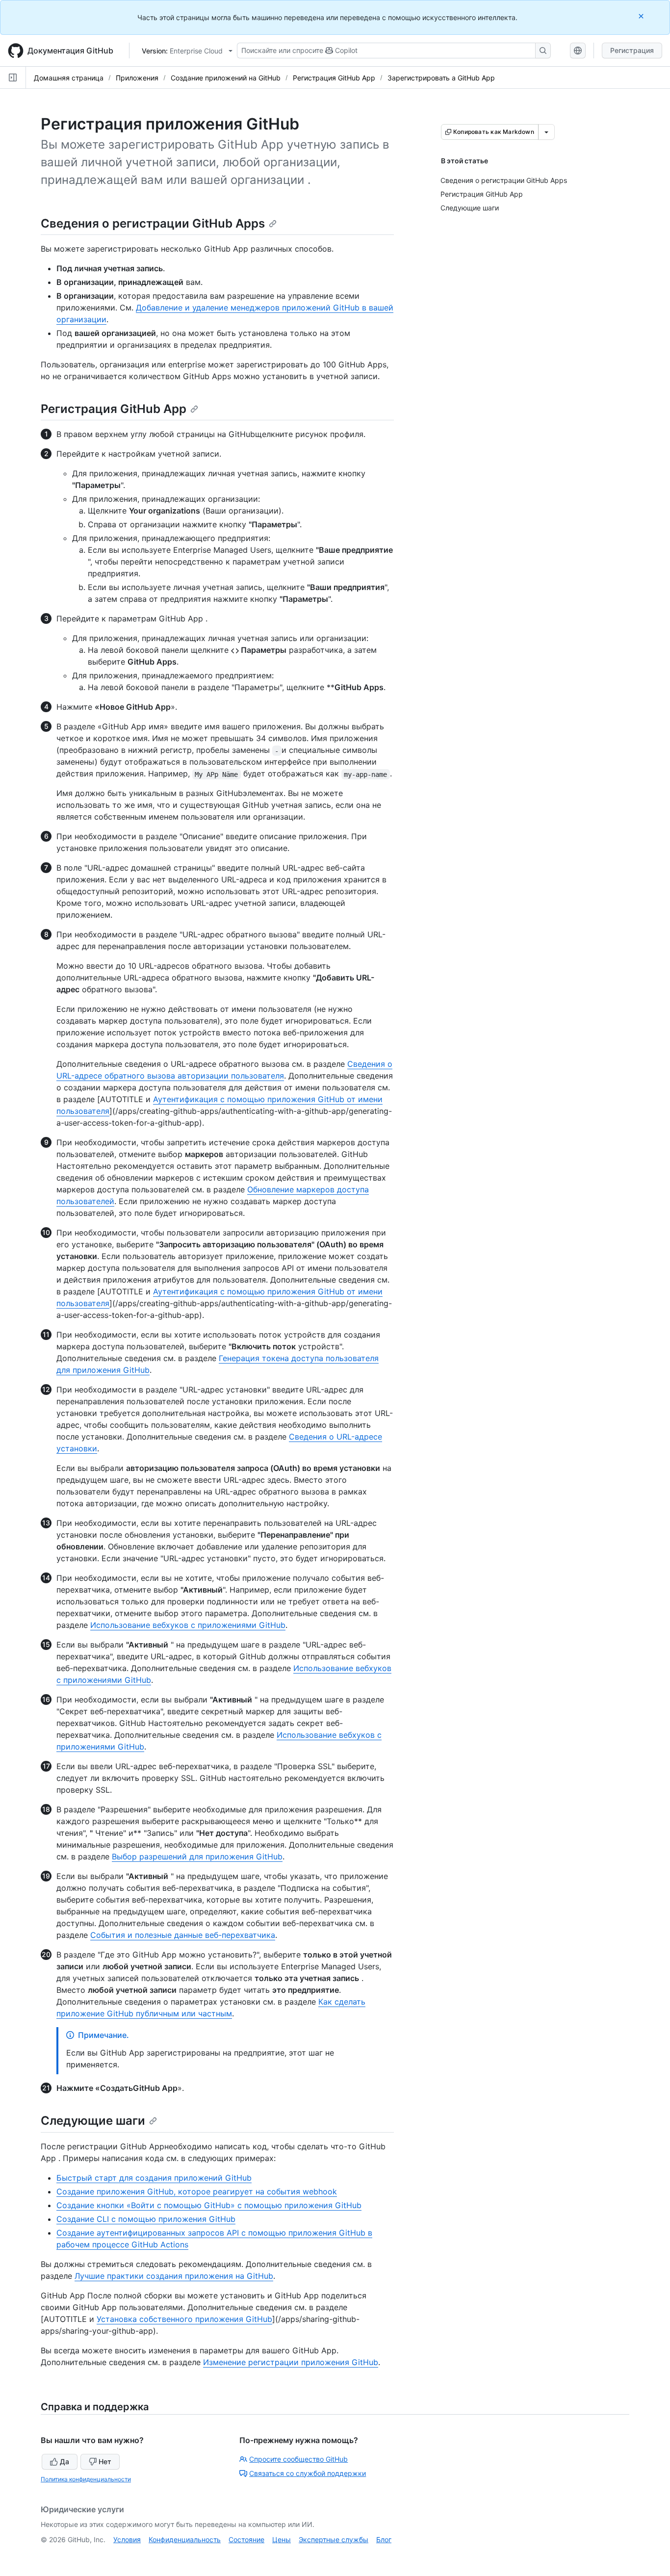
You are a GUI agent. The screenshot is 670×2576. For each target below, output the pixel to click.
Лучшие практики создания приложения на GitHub (174, 2276)
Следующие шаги (93, 2121)
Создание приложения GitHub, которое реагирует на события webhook (197, 2191)
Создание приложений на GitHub (226, 78)
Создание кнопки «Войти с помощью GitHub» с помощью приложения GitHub (209, 2205)
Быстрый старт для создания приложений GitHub (154, 2178)
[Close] (642, 16)
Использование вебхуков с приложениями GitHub (188, 1625)
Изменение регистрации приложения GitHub (291, 2362)
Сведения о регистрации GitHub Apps (153, 223)
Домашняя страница (69, 78)
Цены (282, 2539)
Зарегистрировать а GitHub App (441, 78)
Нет (105, 2461)
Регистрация (632, 50)
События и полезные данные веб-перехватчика (183, 1935)
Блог (384, 2539)
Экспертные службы (334, 2539)
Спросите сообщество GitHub (298, 2459)
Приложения (137, 78)
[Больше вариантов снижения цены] (546, 132)
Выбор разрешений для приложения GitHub (197, 1856)
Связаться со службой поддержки (308, 2473)
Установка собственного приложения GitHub (184, 2319)
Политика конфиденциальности (86, 2479)
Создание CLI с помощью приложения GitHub (146, 2219)
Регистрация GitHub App (334, 78)
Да (64, 2461)
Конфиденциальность (185, 2539)
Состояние (246, 2539)
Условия (127, 2539)
